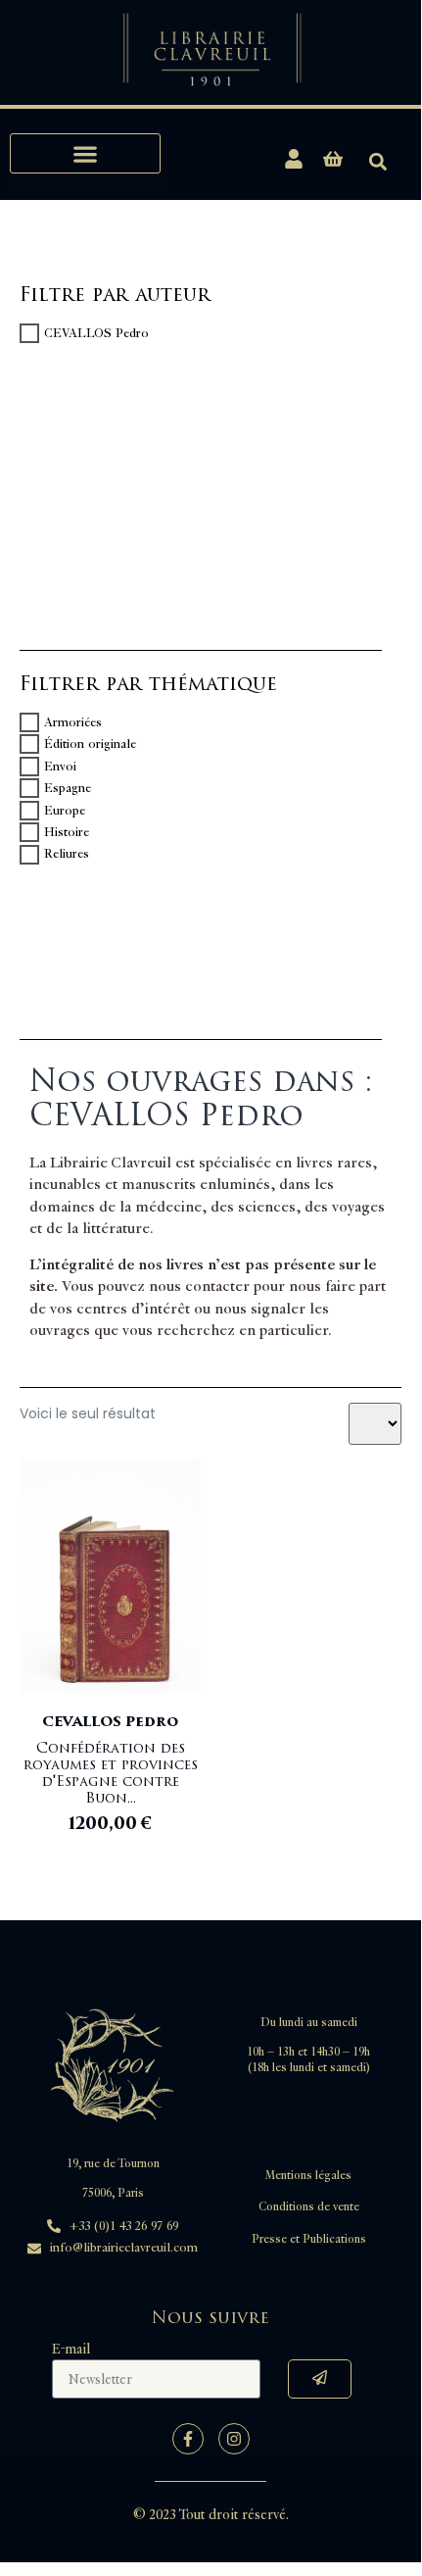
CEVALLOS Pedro (96, 333)
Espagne (68, 788)
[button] (85, 153)
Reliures (67, 855)
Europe (65, 811)
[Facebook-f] (188, 2439)
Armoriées (73, 722)
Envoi (60, 767)
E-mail (71, 2349)
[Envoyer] (320, 2379)
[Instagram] (234, 2439)
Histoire (67, 832)
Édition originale (90, 744)
